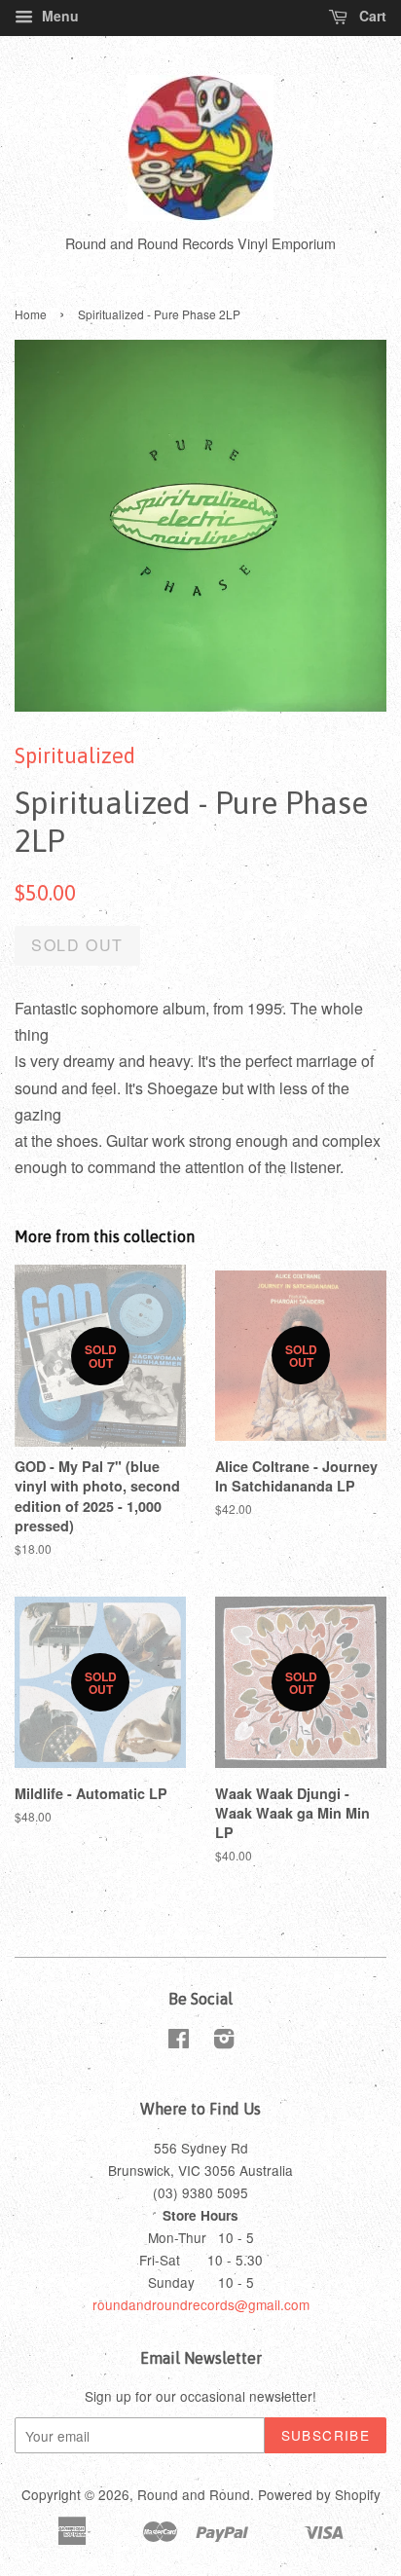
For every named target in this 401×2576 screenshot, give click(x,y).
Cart (371, 16)
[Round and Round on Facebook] (179, 2042)
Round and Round (194, 2494)
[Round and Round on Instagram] (224, 2042)
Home (31, 314)
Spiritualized (75, 755)
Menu (58, 16)
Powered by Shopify (319, 2494)
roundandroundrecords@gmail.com (201, 2304)
